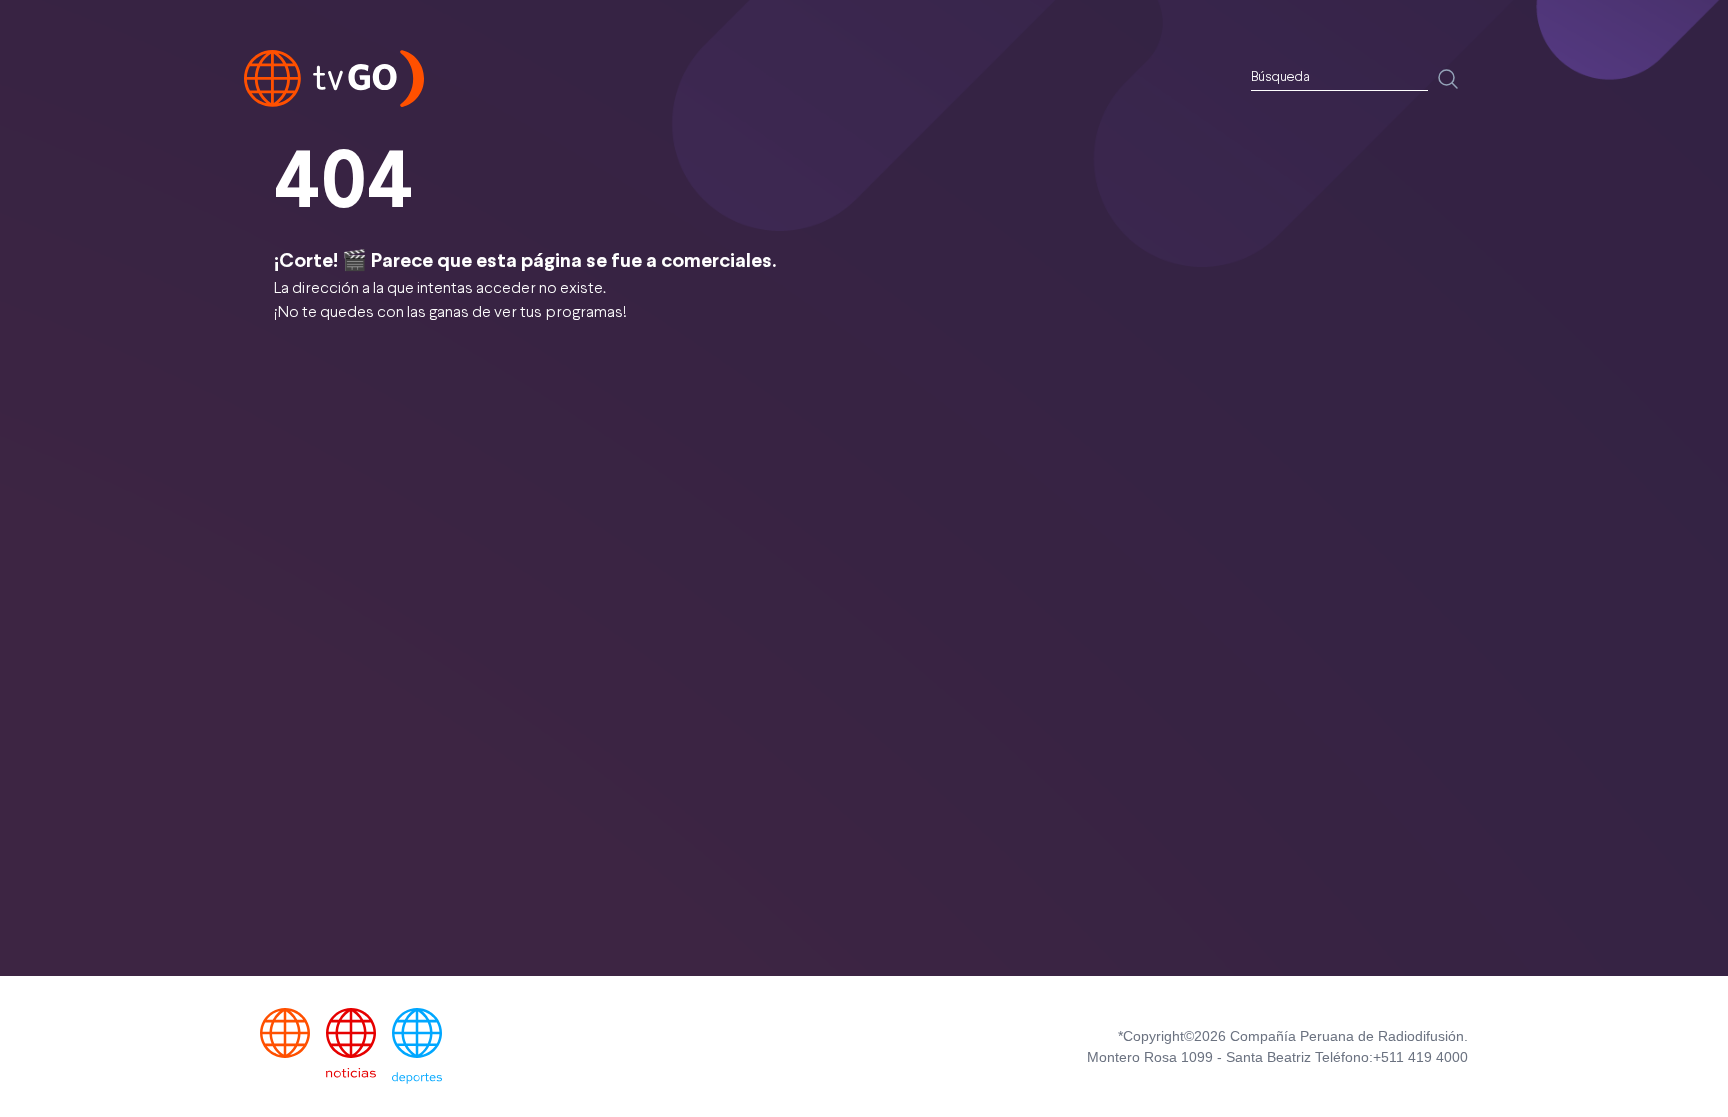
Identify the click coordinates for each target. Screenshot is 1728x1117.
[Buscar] (1448, 79)
